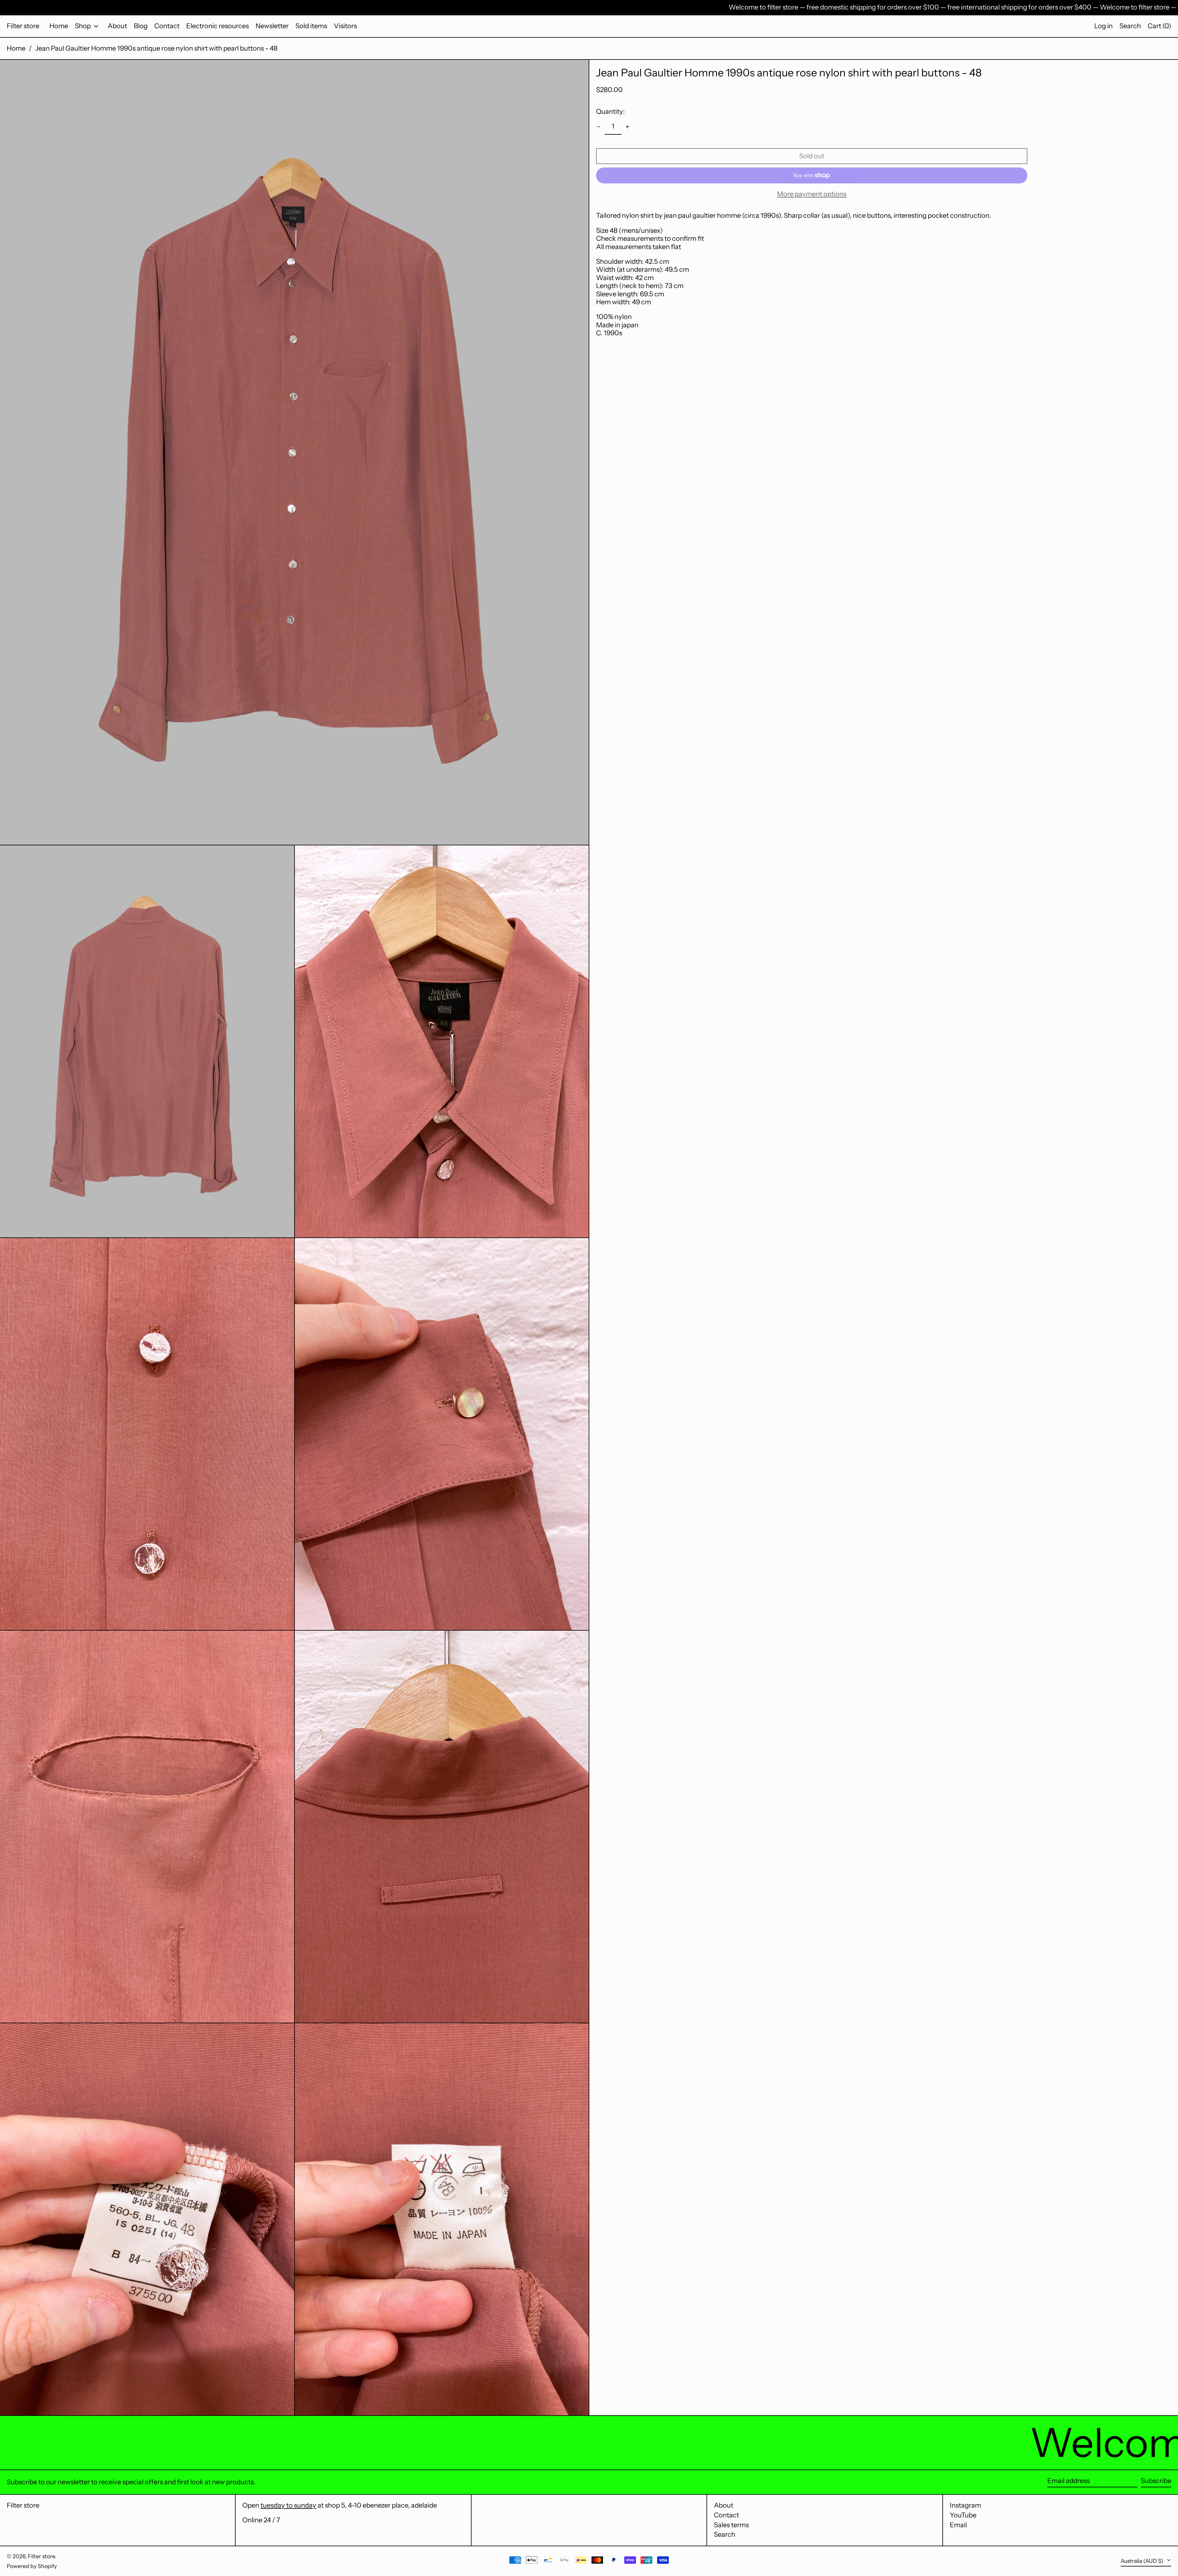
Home (16, 48)
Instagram (965, 2505)
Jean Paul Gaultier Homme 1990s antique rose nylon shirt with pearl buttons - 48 (156, 48)
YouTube (963, 2515)
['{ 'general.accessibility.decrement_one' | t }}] (599, 127)
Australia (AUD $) (1143, 2561)
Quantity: (610, 111)
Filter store (23, 26)
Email (958, 2525)
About (724, 2505)
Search (725, 2534)
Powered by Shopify (32, 2566)
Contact (726, 2515)
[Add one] (627, 127)
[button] (1130, 26)
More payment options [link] (812, 194)
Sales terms (731, 2525)
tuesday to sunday (288, 2505)
